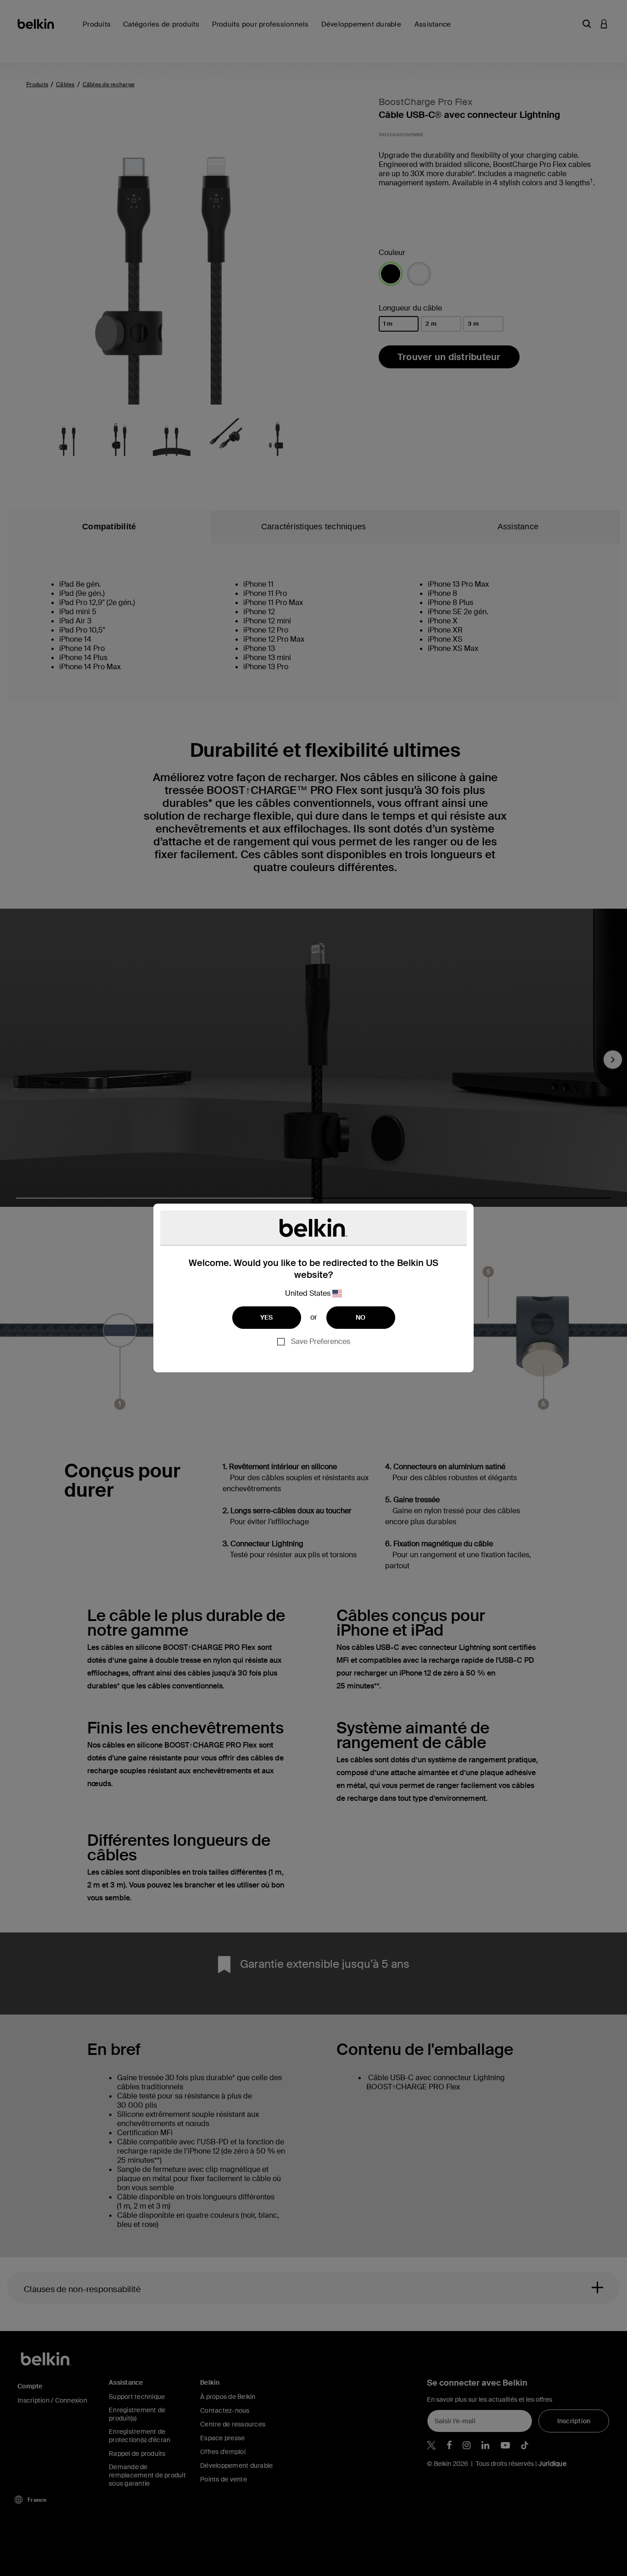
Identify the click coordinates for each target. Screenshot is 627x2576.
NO (361, 1317)
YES (267, 1317)
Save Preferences (321, 1341)
